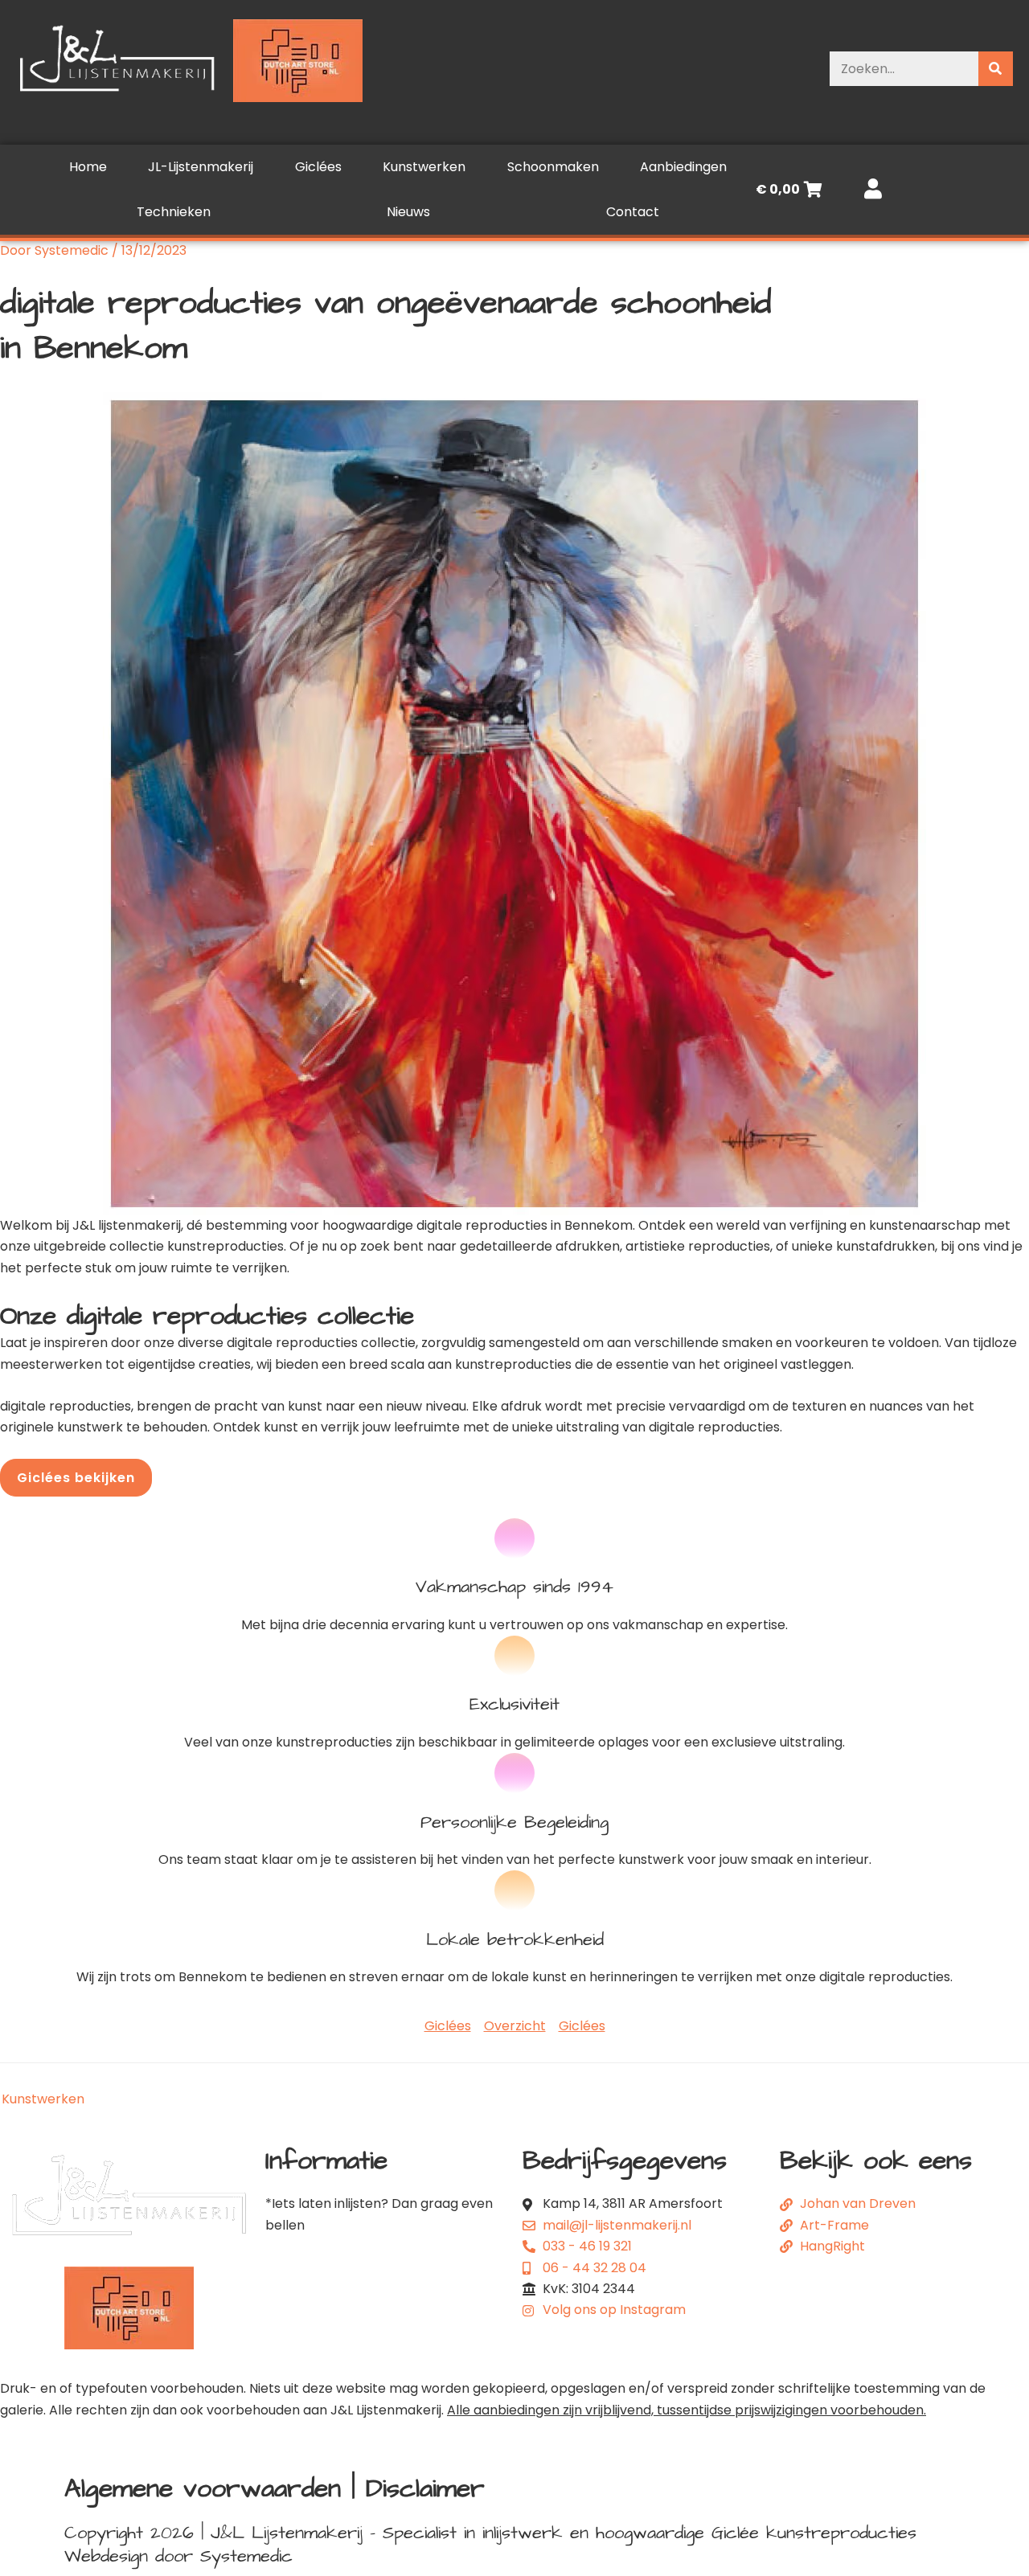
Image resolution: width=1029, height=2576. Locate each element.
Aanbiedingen (683, 167)
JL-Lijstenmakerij (201, 167)
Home (88, 167)
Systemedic (246, 2556)
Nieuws (408, 212)
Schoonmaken (553, 167)
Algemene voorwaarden (203, 2489)
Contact (633, 212)
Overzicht (515, 2026)
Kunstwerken (424, 167)
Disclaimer (425, 2489)
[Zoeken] (996, 69)
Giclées (318, 167)
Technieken (174, 212)
